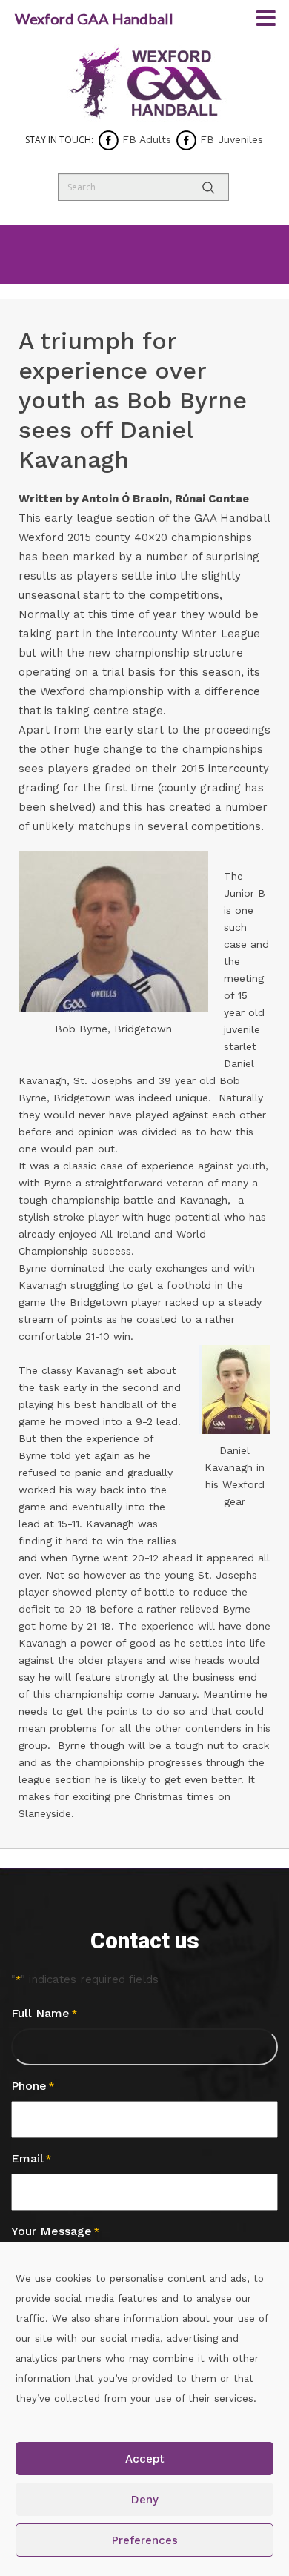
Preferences (145, 2540)
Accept (145, 2459)
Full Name (44, 2013)
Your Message (55, 2231)
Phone (33, 2086)
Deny (145, 2500)
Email (31, 2158)
